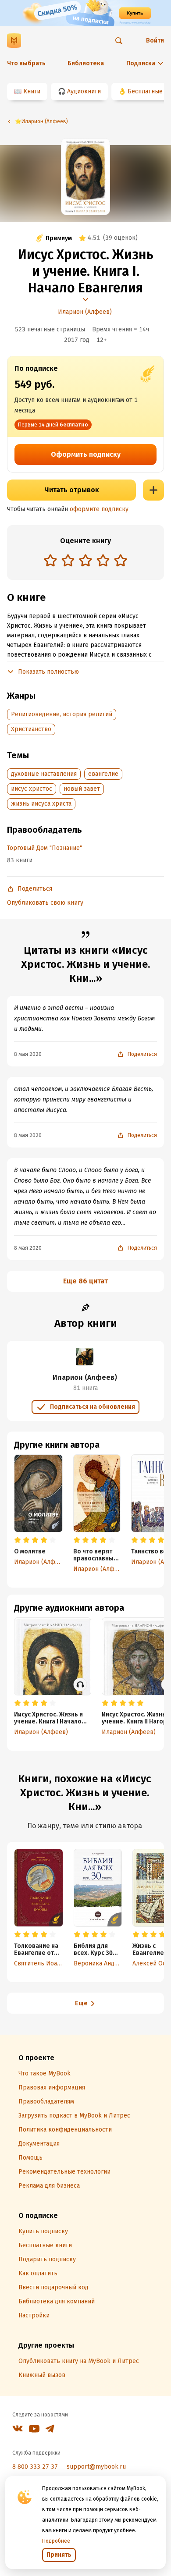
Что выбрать (26, 63)
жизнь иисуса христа (41, 804)
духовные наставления (44, 774)
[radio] (50, 560)
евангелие (103, 774)
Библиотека (86, 63)
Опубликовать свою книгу (45, 903)
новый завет (82, 789)
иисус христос (32, 789)
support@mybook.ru (96, 2467)
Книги (32, 91)
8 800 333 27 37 (35, 2467)
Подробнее (56, 2541)
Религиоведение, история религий (62, 714)
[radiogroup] (85, 561)
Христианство (31, 729)
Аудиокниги (84, 91)
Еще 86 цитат (85, 1281)
